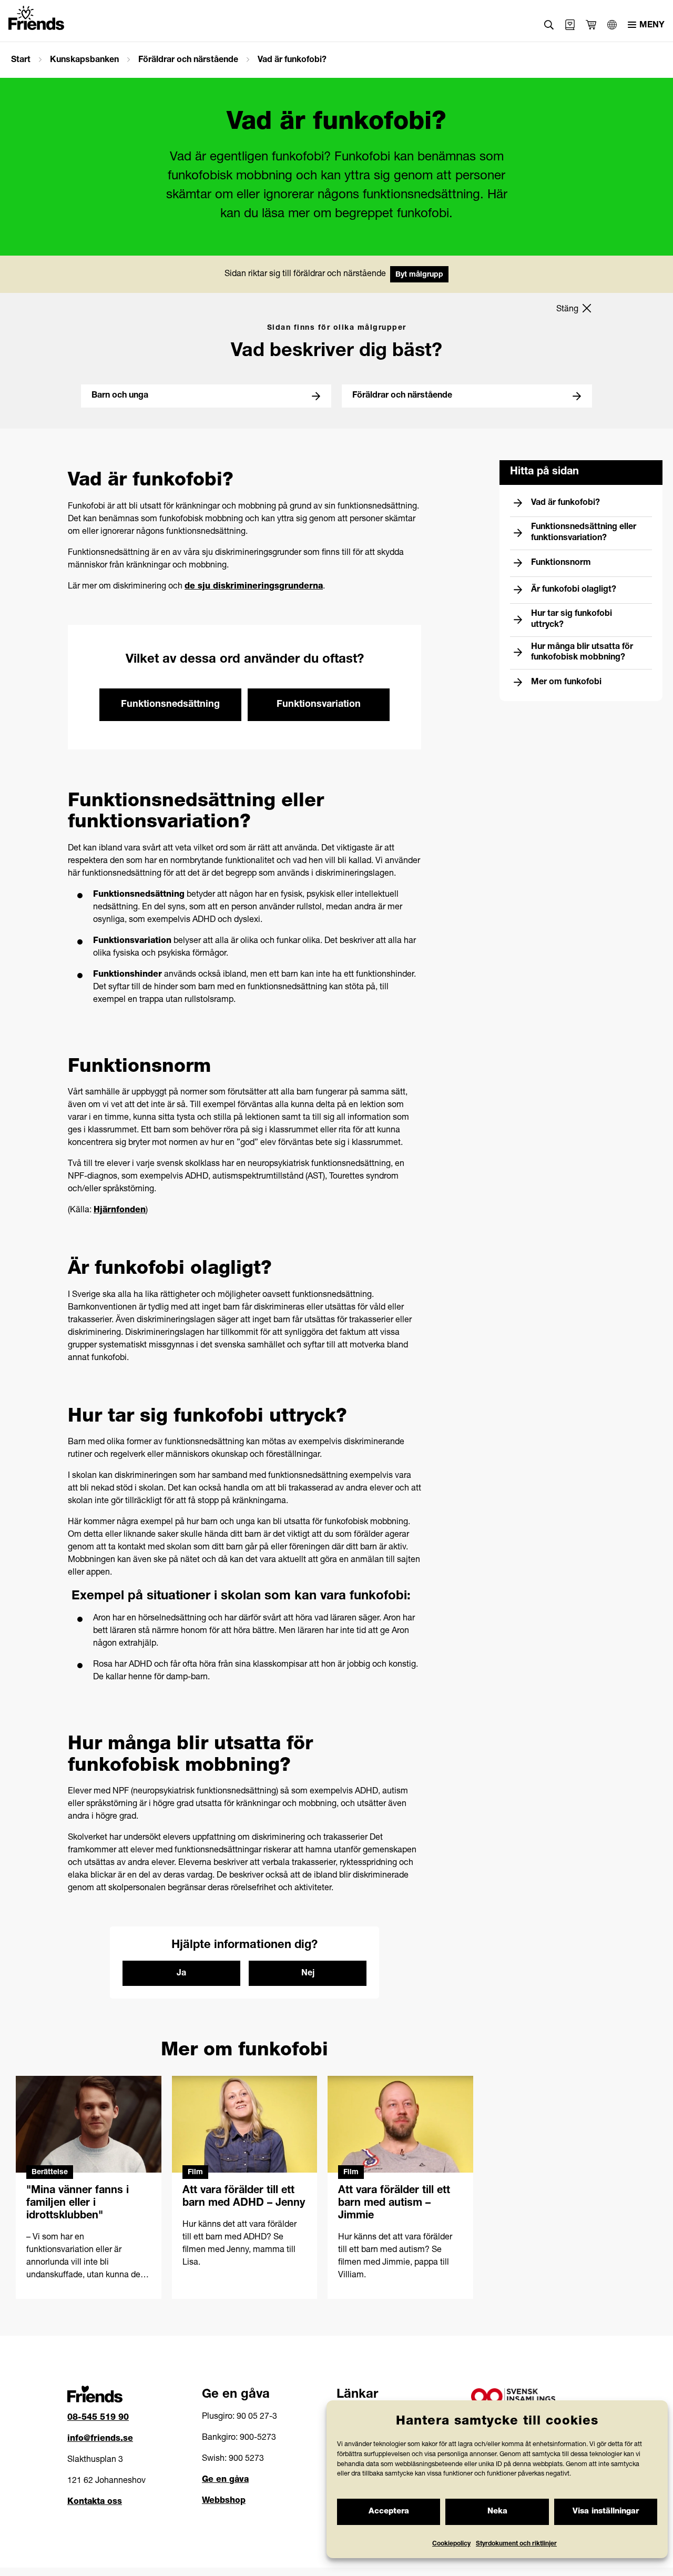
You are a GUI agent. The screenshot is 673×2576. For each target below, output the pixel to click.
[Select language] (612, 25)
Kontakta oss (95, 2502)
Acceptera (389, 2512)
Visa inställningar (606, 2512)
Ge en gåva (225, 2480)
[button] (549, 25)
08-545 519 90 (98, 2418)
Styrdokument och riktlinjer (516, 2544)
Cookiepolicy (451, 2544)
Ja (181, 1974)
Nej (308, 1974)
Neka (497, 2512)
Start (21, 60)
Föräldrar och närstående (188, 60)
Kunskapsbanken (84, 60)
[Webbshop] (570, 25)
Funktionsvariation (319, 705)
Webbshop (224, 2501)
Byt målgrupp (419, 275)
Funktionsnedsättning (170, 705)
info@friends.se (100, 2439)
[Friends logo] (36, 18)
